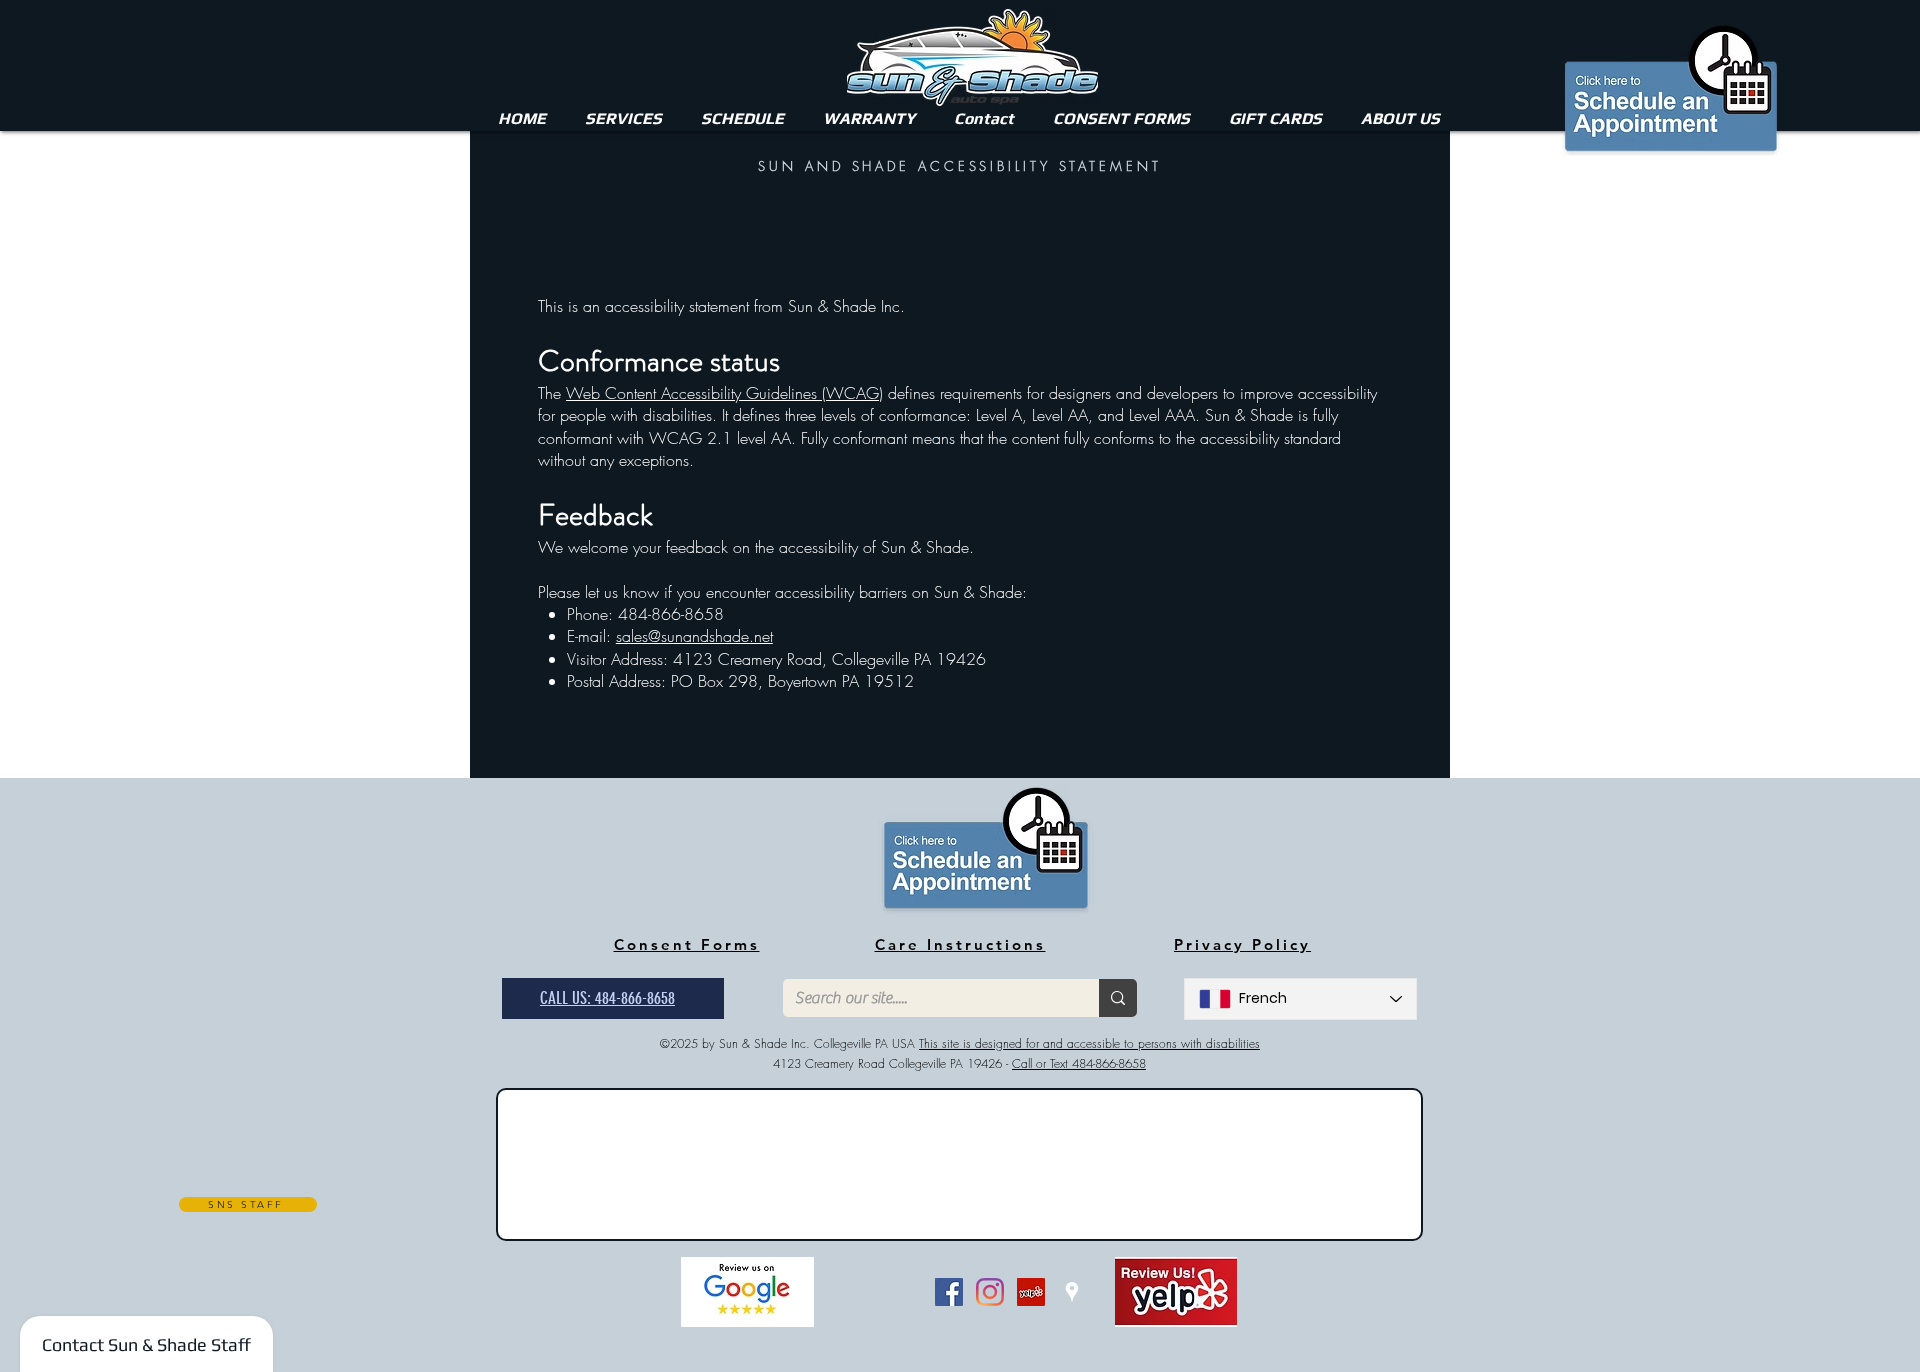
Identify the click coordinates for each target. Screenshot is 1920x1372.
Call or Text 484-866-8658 (1079, 1063)
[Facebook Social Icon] (949, 1292)
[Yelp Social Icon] (1031, 1292)
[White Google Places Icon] (1072, 1292)
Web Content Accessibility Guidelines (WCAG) (724, 393)
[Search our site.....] (1118, 998)
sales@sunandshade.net (694, 636)
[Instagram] (990, 1292)
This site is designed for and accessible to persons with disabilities (1089, 1043)
